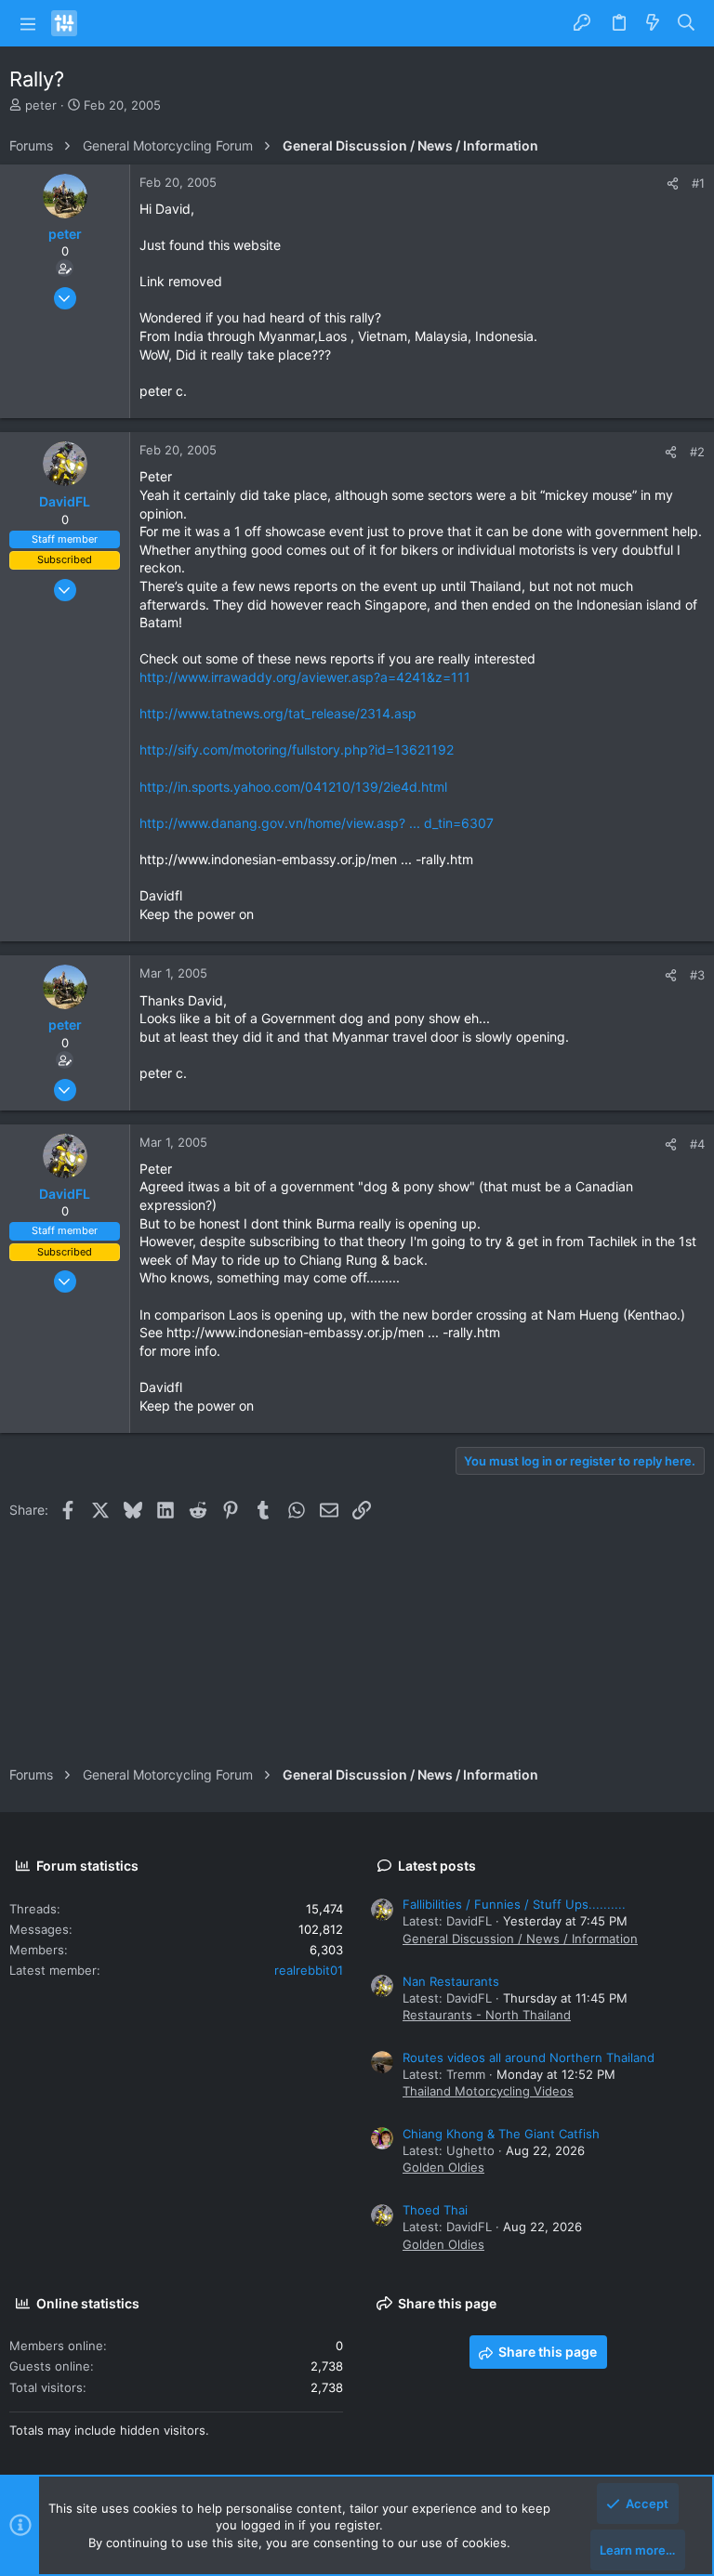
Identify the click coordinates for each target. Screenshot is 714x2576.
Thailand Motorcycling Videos (488, 2091)
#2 (697, 452)
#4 (697, 1144)
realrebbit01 (309, 1970)
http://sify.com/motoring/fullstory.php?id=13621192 (297, 749)
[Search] (687, 23)
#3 (697, 975)
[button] (28, 23)
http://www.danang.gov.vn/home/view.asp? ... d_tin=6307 (317, 823)
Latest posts (437, 1866)
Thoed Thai (435, 2210)
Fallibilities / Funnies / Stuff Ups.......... (514, 1904)
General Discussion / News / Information (520, 1939)
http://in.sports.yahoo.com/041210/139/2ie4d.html (293, 787)
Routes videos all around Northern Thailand (529, 2057)
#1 (698, 183)
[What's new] (653, 23)
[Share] (673, 184)
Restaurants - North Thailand (487, 2015)
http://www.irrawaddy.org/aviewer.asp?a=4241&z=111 (305, 677)
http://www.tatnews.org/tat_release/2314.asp (278, 713)
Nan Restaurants (451, 1981)
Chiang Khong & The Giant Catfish (501, 2134)
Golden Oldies (443, 2167)
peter (41, 105)
